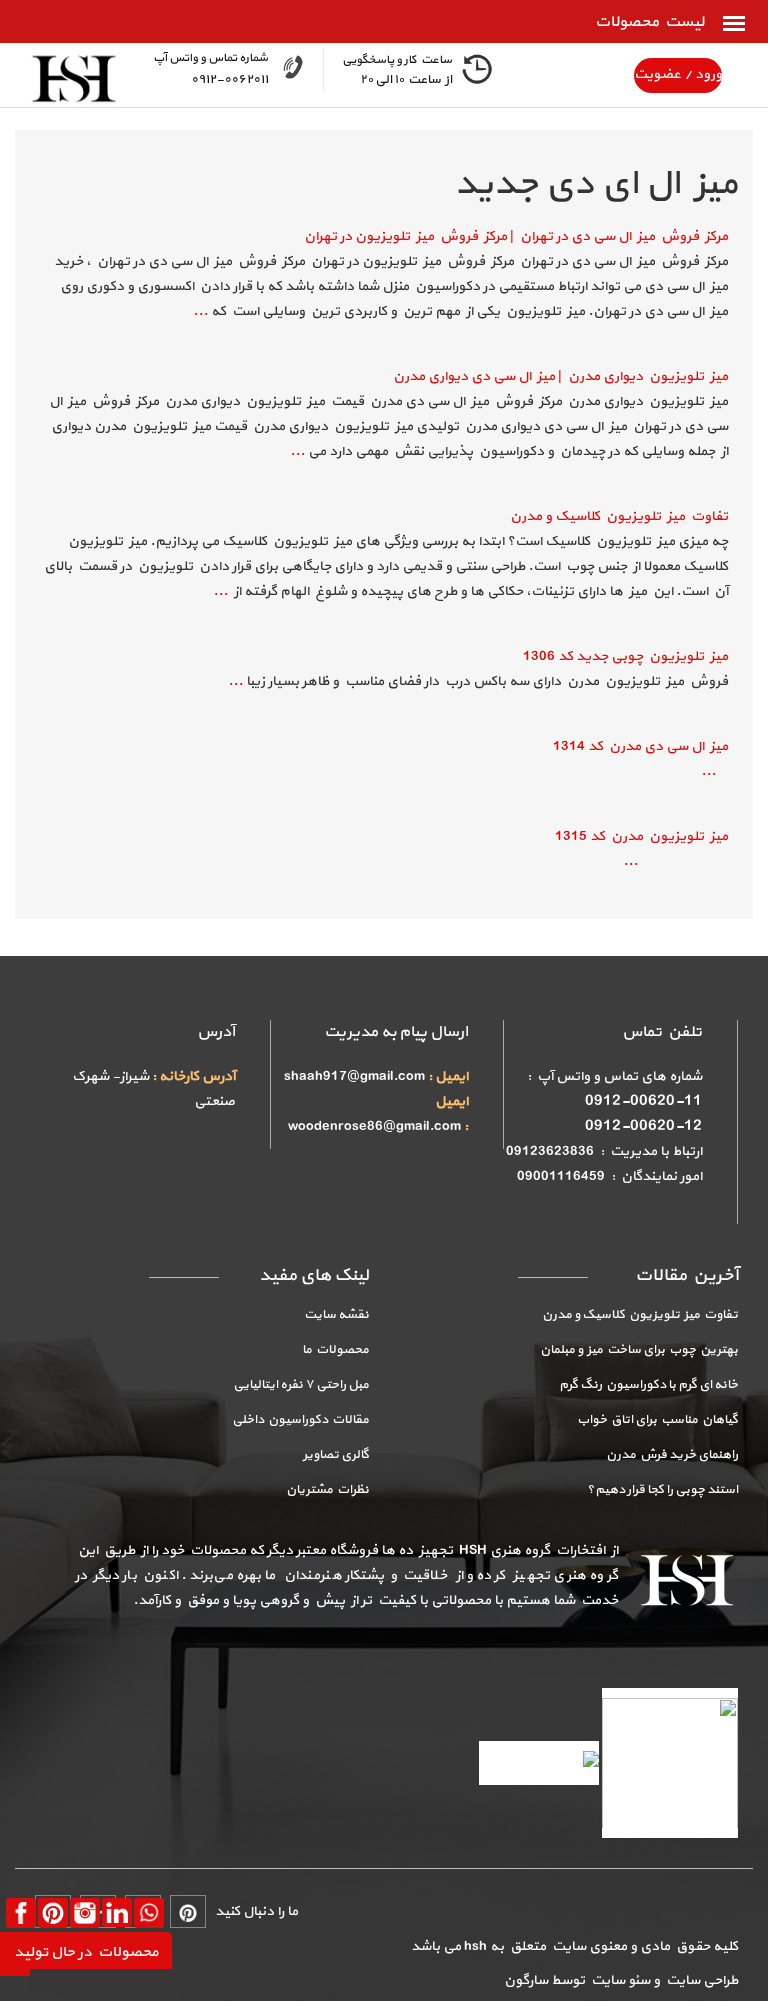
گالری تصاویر (336, 1455)
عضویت (657, 74)
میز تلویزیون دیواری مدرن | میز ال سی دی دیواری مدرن (560, 376)
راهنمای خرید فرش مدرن (672, 1455)
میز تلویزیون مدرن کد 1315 (641, 836)
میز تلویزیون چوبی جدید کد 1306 (625, 656)
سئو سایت (619, 1980)
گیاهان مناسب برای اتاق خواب (657, 1420)
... (200, 311)
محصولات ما (335, 1350)
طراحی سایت (699, 1980)
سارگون (527, 1980)
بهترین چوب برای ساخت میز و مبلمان (639, 1350)
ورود (707, 74)
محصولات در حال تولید (86, 1952)
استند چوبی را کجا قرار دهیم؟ (662, 1490)
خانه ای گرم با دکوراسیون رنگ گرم (648, 1385)
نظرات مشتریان (327, 1490)
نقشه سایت (336, 1315)
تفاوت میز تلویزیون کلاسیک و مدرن (619, 516)
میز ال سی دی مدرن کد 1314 (640, 746)
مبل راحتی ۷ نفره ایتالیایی (301, 1385)
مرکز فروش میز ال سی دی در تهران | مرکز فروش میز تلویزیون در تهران (516, 236)
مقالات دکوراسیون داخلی (300, 1420)
